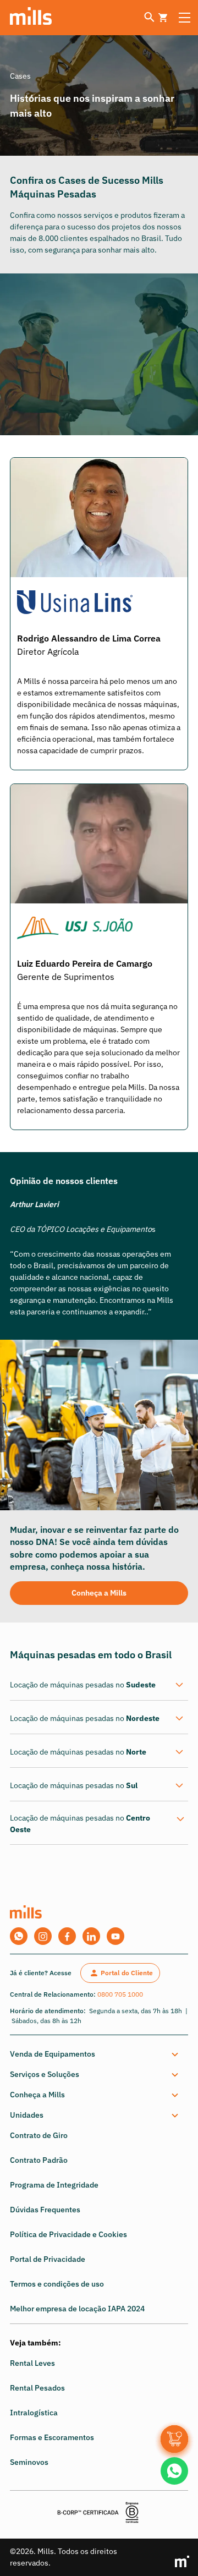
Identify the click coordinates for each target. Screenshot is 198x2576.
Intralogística (34, 2413)
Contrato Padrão (39, 2160)
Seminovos (29, 2462)
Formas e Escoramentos (52, 2437)
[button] (97, 2054)
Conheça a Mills (99, 1593)
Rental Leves (32, 2363)
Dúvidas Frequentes (45, 2210)
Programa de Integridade (54, 2185)
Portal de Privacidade (48, 2259)
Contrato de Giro (39, 2135)
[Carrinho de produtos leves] (163, 18)
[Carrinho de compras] (174, 2439)
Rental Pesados (37, 2388)
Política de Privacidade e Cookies (68, 2234)
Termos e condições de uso (57, 2284)
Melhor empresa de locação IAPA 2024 (77, 2309)
